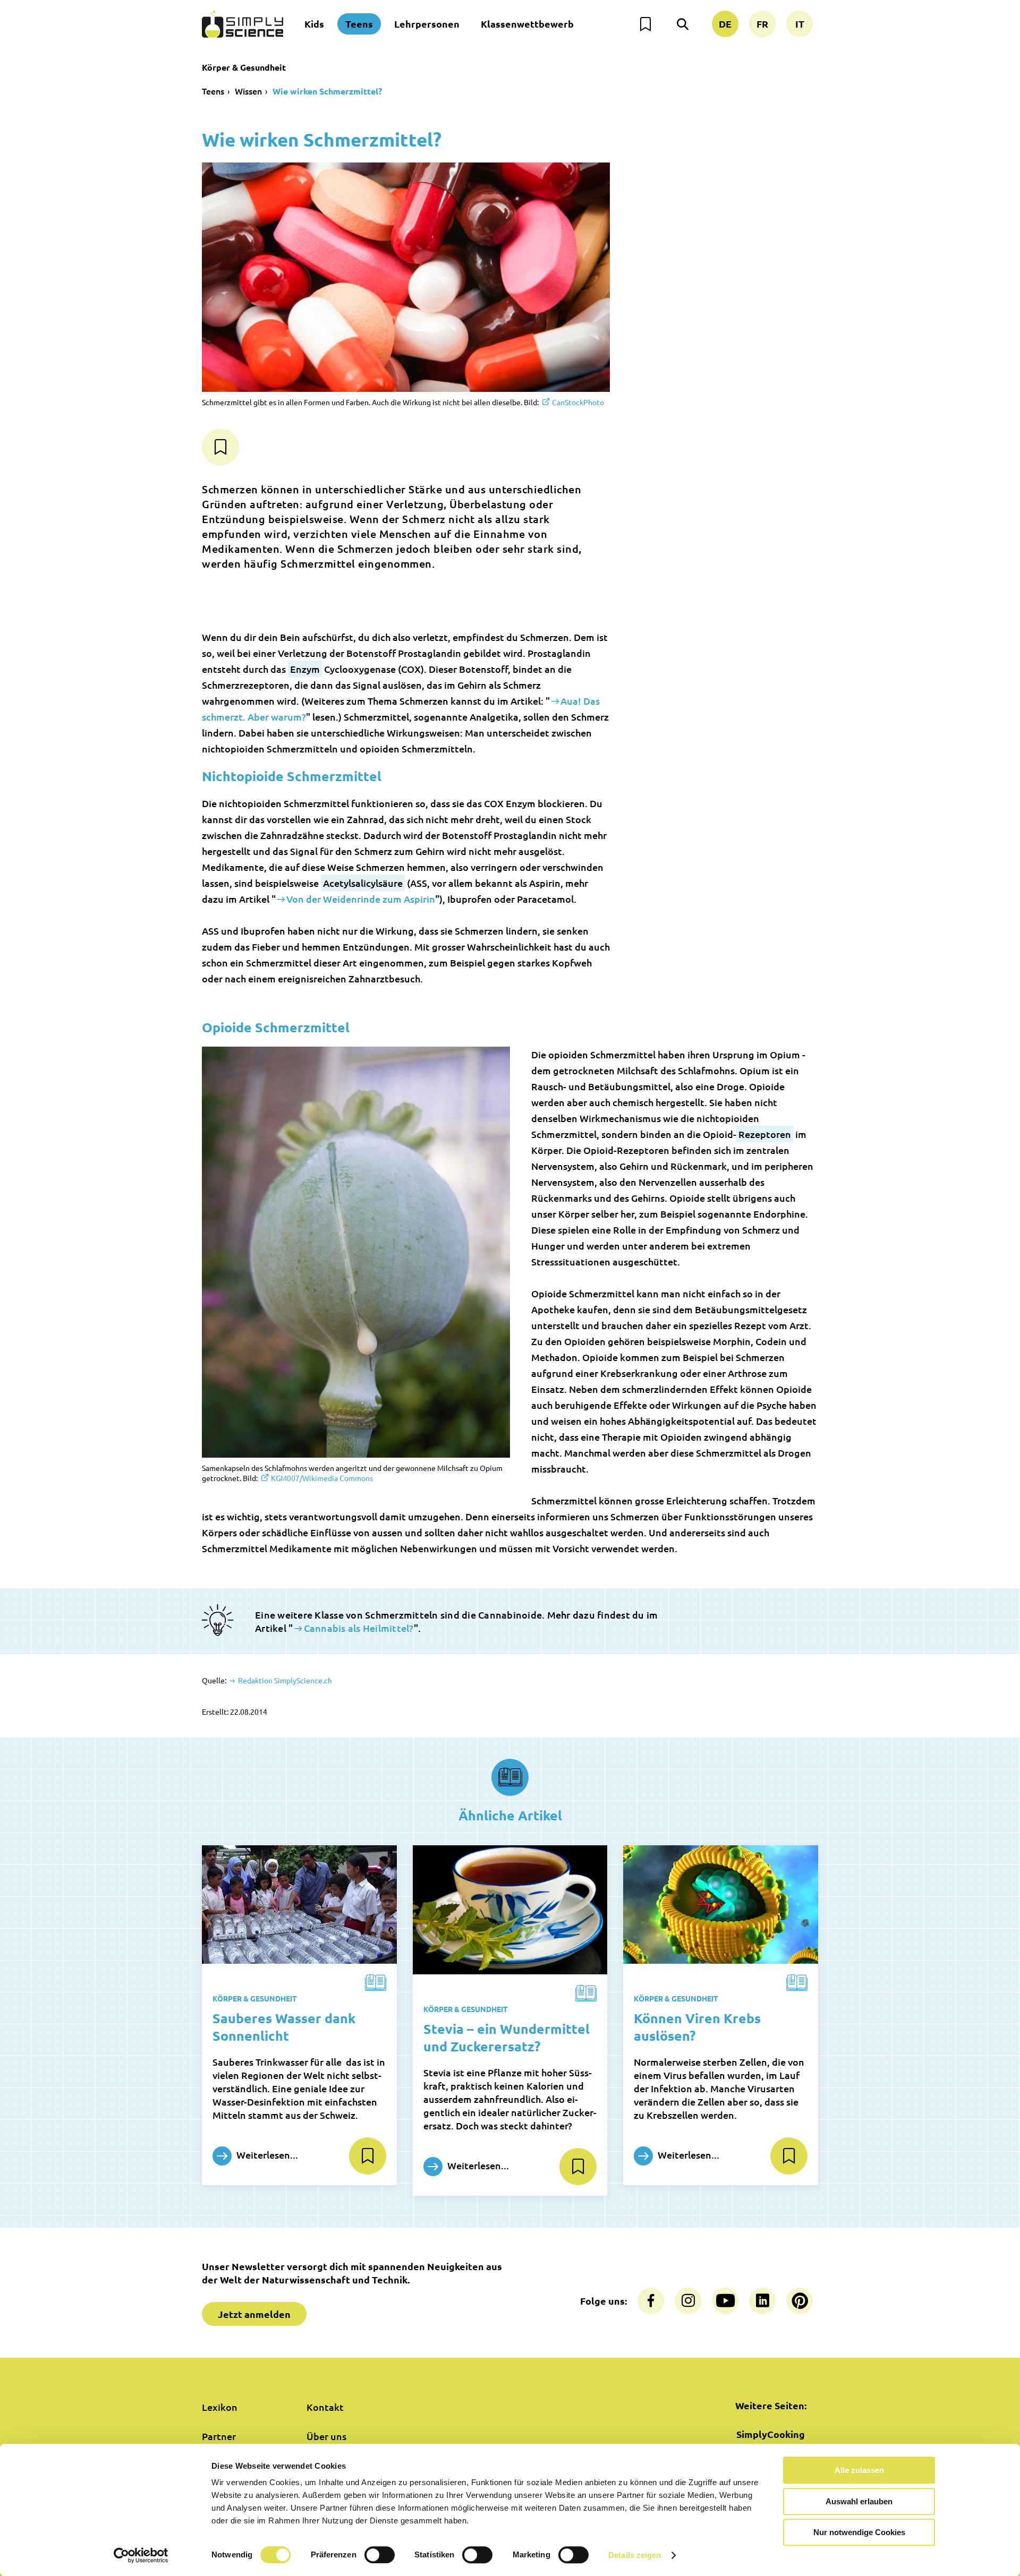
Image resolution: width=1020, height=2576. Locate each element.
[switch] (380, 2555)
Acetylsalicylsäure (363, 883)
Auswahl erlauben (859, 2501)
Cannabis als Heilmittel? (359, 1628)
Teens (359, 24)
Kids (314, 24)
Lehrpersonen (427, 24)
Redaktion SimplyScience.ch (284, 1680)
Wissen (248, 91)
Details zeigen (635, 2555)
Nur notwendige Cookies (859, 2532)
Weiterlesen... (266, 2155)
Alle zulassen (859, 2470)
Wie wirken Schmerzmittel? (327, 91)
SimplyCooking (771, 2434)
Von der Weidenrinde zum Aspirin (361, 899)
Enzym (305, 669)
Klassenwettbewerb (527, 24)
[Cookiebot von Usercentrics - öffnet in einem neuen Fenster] (141, 2555)
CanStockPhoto (578, 402)
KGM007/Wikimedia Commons (322, 1478)
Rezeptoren (765, 1134)
